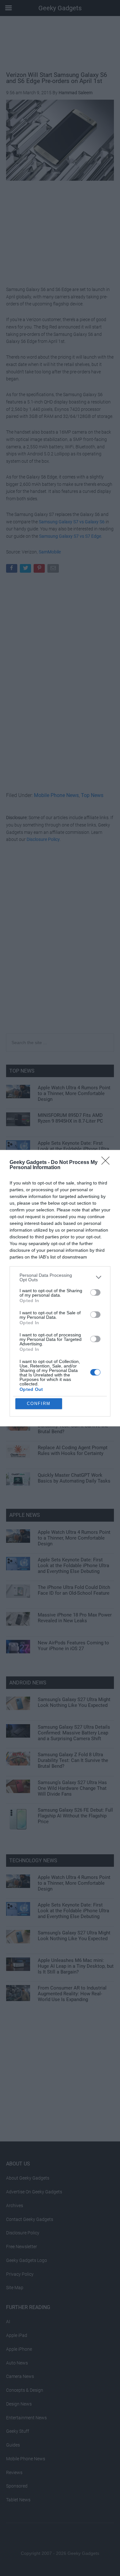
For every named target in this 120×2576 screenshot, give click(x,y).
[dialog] (60, 1288)
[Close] (108, 1163)
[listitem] (60, 1277)
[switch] (95, 1292)
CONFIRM (39, 1404)
